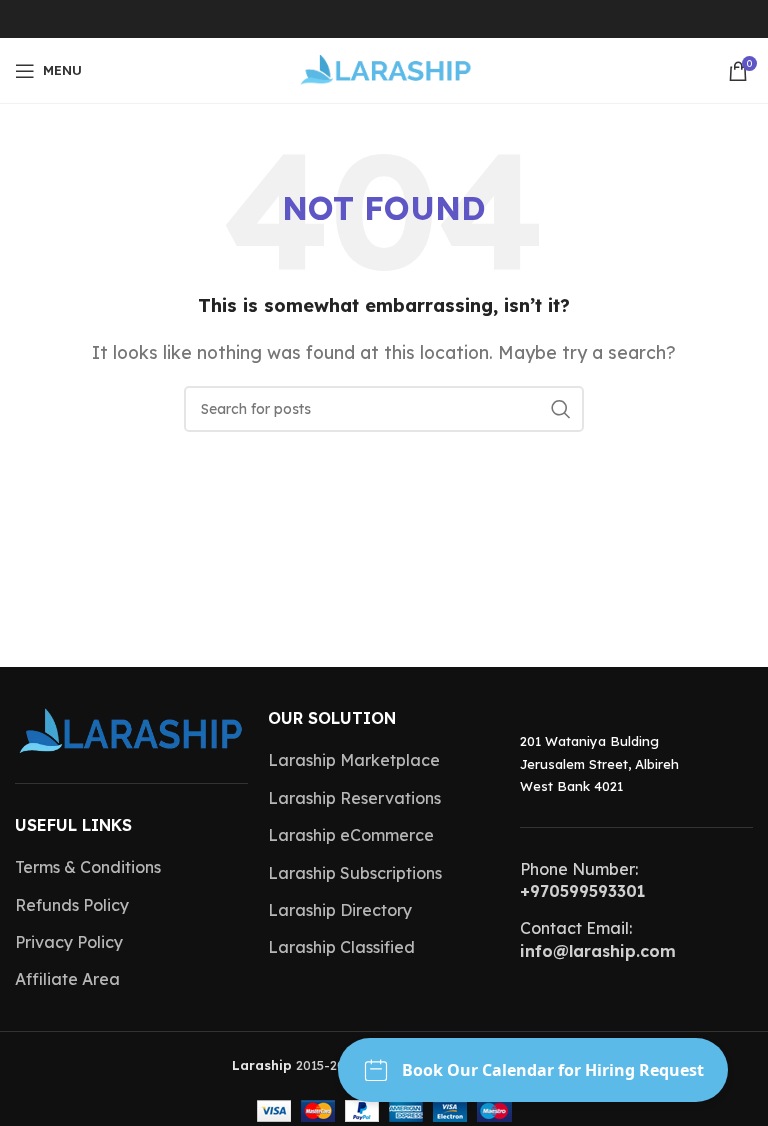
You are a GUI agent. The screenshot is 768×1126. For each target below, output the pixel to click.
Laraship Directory (340, 910)
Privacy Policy (69, 942)
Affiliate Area (67, 979)
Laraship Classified (341, 947)
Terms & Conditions (88, 867)
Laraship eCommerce (351, 835)
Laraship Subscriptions (355, 873)
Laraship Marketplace (354, 760)
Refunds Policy (72, 905)
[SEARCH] (561, 409)
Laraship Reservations (354, 798)
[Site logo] (384, 69)
